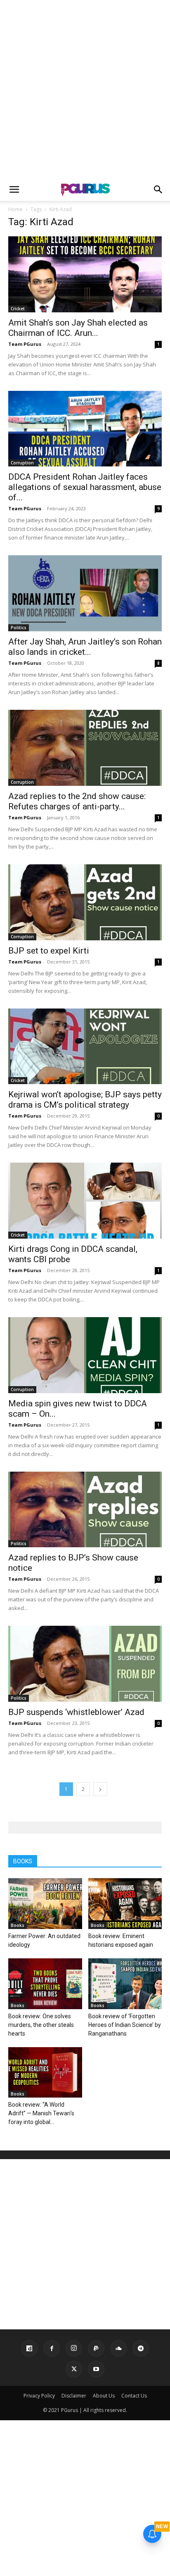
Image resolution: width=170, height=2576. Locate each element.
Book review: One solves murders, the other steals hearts (41, 2025)
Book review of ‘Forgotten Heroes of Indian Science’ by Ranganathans (125, 2025)
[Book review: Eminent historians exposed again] (125, 1904)
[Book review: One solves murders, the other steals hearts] (45, 1984)
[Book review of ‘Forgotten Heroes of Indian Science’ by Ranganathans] (125, 1984)
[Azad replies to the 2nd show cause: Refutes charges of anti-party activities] (85, 748)
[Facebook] (52, 2348)
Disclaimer (74, 2396)
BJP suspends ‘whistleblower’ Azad (76, 1712)
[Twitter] (74, 2369)
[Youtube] (96, 2369)
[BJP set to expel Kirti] (85, 902)
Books (18, 1925)
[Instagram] (74, 2348)
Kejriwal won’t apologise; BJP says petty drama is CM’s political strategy (85, 1100)
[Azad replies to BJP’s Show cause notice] (85, 1510)
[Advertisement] (85, 89)
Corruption (22, 463)
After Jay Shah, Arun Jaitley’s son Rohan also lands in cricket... (85, 647)
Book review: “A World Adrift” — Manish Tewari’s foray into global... (41, 2113)
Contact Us (134, 2396)
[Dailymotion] (29, 2348)
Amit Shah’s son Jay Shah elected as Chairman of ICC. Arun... (78, 328)
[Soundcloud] (118, 2348)
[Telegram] (141, 2348)
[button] (14, 190)
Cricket (18, 309)
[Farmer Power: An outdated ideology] (45, 1904)
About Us (104, 2396)
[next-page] (100, 1789)
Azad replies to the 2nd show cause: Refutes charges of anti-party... (77, 801)
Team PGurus (25, 344)
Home (15, 209)
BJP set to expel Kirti (49, 951)
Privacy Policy (39, 2396)
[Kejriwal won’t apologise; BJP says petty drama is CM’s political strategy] (85, 1047)
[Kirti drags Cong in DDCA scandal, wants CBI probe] (85, 1201)
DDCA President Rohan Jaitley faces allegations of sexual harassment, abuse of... (85, 487)
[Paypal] (96, 2348)
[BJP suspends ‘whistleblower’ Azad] (85, 1664)
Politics (19, 628)
